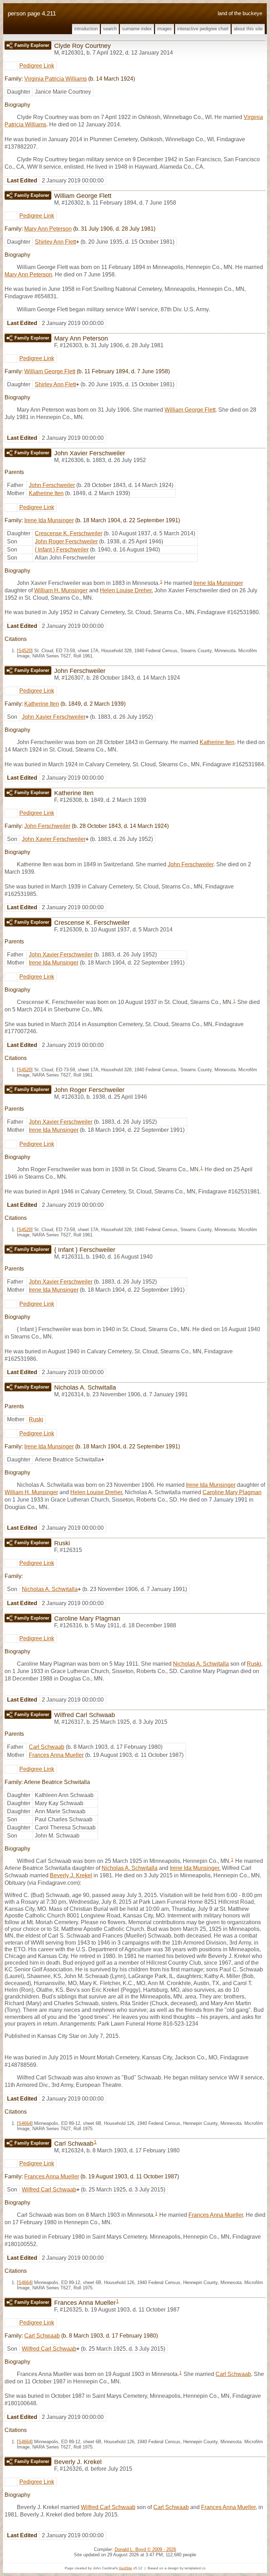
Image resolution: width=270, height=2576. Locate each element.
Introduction (86, 29)
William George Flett (50, 371)
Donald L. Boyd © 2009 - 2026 (145, 2549)
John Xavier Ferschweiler (54, 717)
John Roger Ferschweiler (66, 541)
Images (165, 29)
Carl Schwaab (47, 1747)
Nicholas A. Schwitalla (50, 1589)
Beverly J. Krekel (71, 1875)
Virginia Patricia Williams (56, 79)
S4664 (25, 2123)
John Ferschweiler (52, 485)
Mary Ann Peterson (48, 229)
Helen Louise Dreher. (126, 590)
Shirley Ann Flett (55, 242)
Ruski (36, 1419)
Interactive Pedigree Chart (203, 29)
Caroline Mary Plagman (232, 1492)
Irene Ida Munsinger (49, 520)
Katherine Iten (46, 493)
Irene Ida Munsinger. (195, 1868)
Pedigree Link (37, 66)
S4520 (25, 651)
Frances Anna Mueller (56, 1755)
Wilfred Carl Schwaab (49, 2190)
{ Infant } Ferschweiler (62, 550)
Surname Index (137, 29)
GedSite (126, 2568)
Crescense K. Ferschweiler (69, 533)
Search (110, 29)
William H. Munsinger (61, 590)
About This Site (248, 29)
